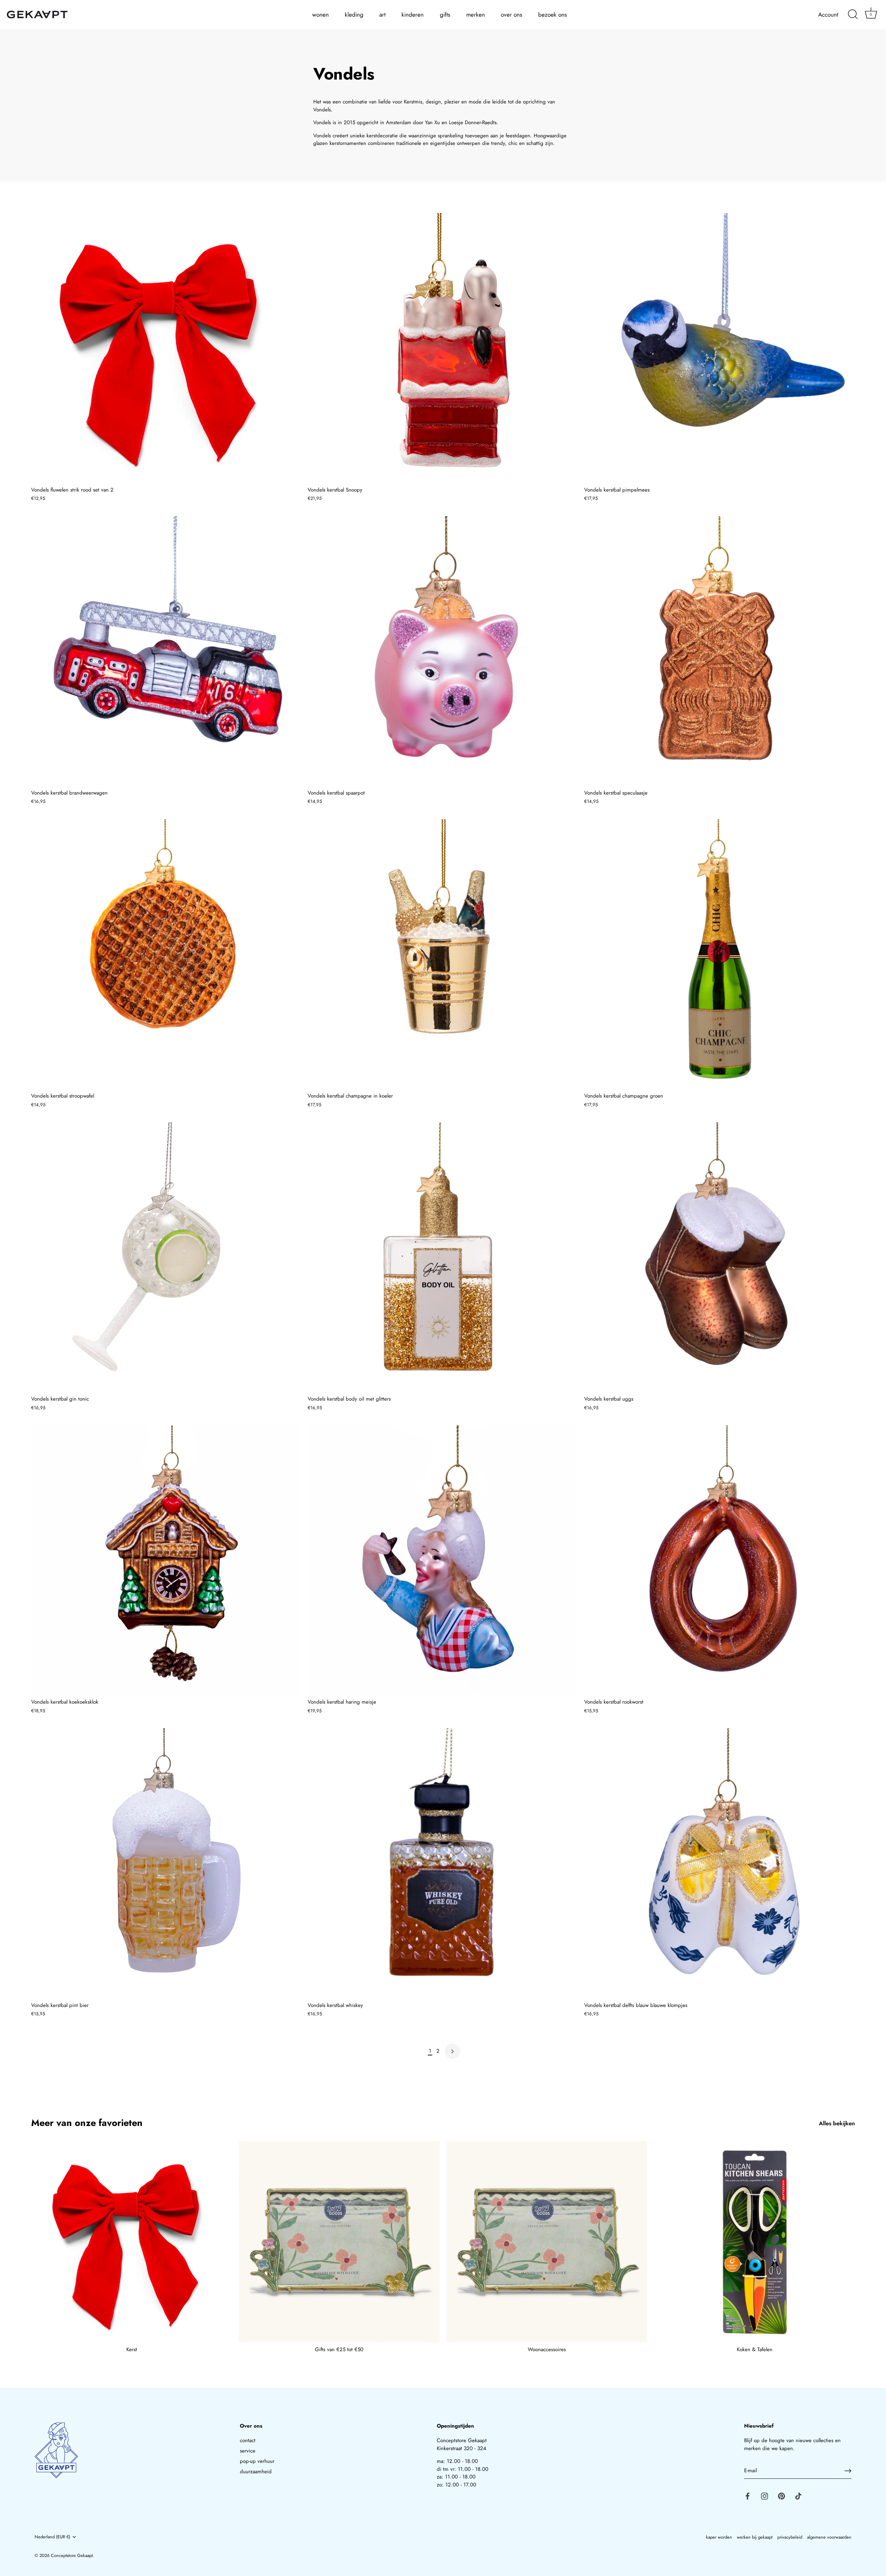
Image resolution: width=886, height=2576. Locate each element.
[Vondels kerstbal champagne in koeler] (442, 954)
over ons (512, 15)
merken (476, 15)
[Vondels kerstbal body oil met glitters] (442, 1257)
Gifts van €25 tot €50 (339, 2349)
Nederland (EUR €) (52, 2537)
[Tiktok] (798, 2496)
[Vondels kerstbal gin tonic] (166, 1257)
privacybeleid (790, 2537)
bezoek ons (553, 15)
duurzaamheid (256, 2472)
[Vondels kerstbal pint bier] (166, 1863)
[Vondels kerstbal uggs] (719, 1257)
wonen (320, 15)
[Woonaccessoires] (547, 2242)
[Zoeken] (853, 15)
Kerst (132, 2349)
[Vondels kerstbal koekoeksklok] (166, 1560)
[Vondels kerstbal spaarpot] (442, 651)
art (382, 15)
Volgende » (452, 2051)
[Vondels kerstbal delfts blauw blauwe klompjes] (719, 1863)
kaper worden (719, 2537)
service (248, 2451)
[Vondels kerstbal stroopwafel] (166, 954)
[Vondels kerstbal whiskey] (442, 1863)
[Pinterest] (781, 2496)
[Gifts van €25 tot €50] (339, 2242)
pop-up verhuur (257, 2461)
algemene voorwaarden (829, 2537)
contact (248, 2440)
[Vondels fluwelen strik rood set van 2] (166, 348)
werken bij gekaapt (755, 2537)
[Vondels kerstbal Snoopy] (442, 348)
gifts (445, 15)
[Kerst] (132, 2242)
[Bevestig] (848, 2471)
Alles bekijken (837, 2123)
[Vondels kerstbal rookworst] (719, 1560)
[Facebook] (748, 2496)
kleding (354, 15)
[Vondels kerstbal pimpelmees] (719, 348)
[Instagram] (765, 2496)
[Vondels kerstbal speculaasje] (719, 651)
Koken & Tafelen (755, 2349)
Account (828, 15)
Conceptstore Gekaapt (72, 2555)
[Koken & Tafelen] (754, 2242)
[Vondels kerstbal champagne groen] (719, 954)
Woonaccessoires (547, 2349)
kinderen (413, 15)
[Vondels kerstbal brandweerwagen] (166, 651)
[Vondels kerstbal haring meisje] (442, 1560)
